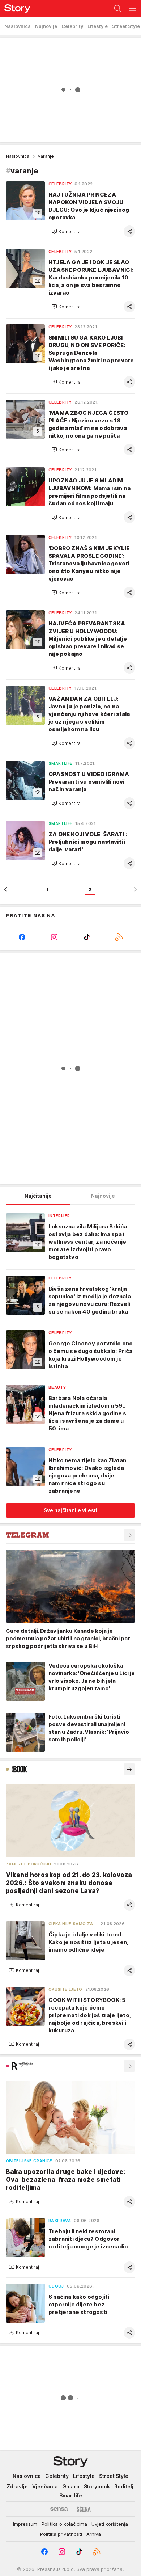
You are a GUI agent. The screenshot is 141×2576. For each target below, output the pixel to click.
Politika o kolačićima (64, 2524)
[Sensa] (59, 2509)
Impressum (25, 2524)
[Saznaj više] (129, 1535)
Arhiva (94, 2534)
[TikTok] (87, 937)
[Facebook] (22, 937)
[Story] (15, 9)
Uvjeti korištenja (110, 2524)
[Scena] (84, 2509)
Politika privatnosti (61, 2534)
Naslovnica (18, 156)
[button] (67, 231)
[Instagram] (55, 937)
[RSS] (119, 937)
